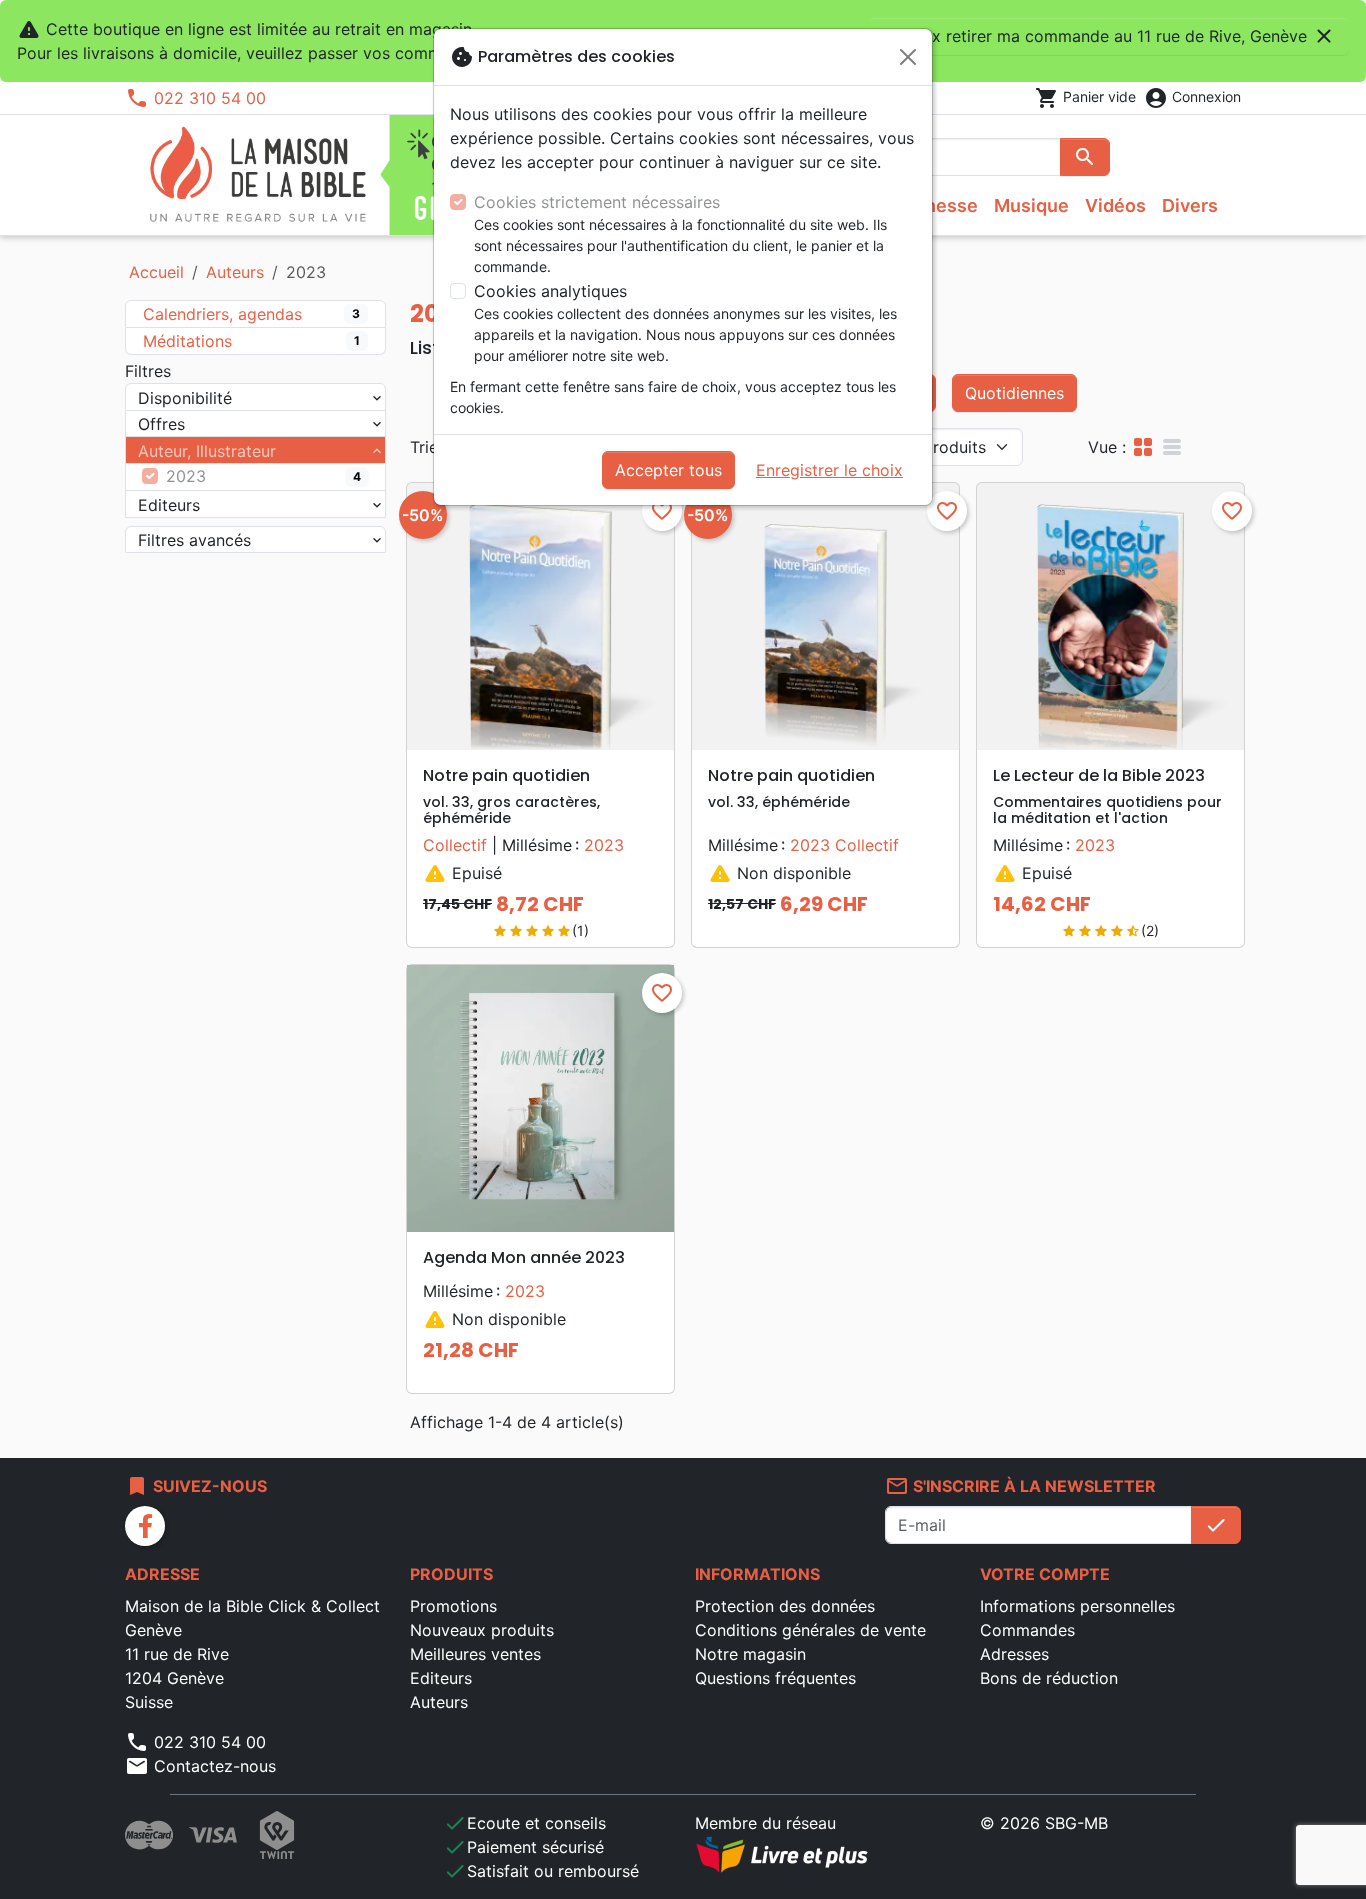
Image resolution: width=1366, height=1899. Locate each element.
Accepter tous (668, 470)
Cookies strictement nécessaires (597, 202)
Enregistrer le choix (829, 470)
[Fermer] (908, 57)
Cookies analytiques (550, 291)
